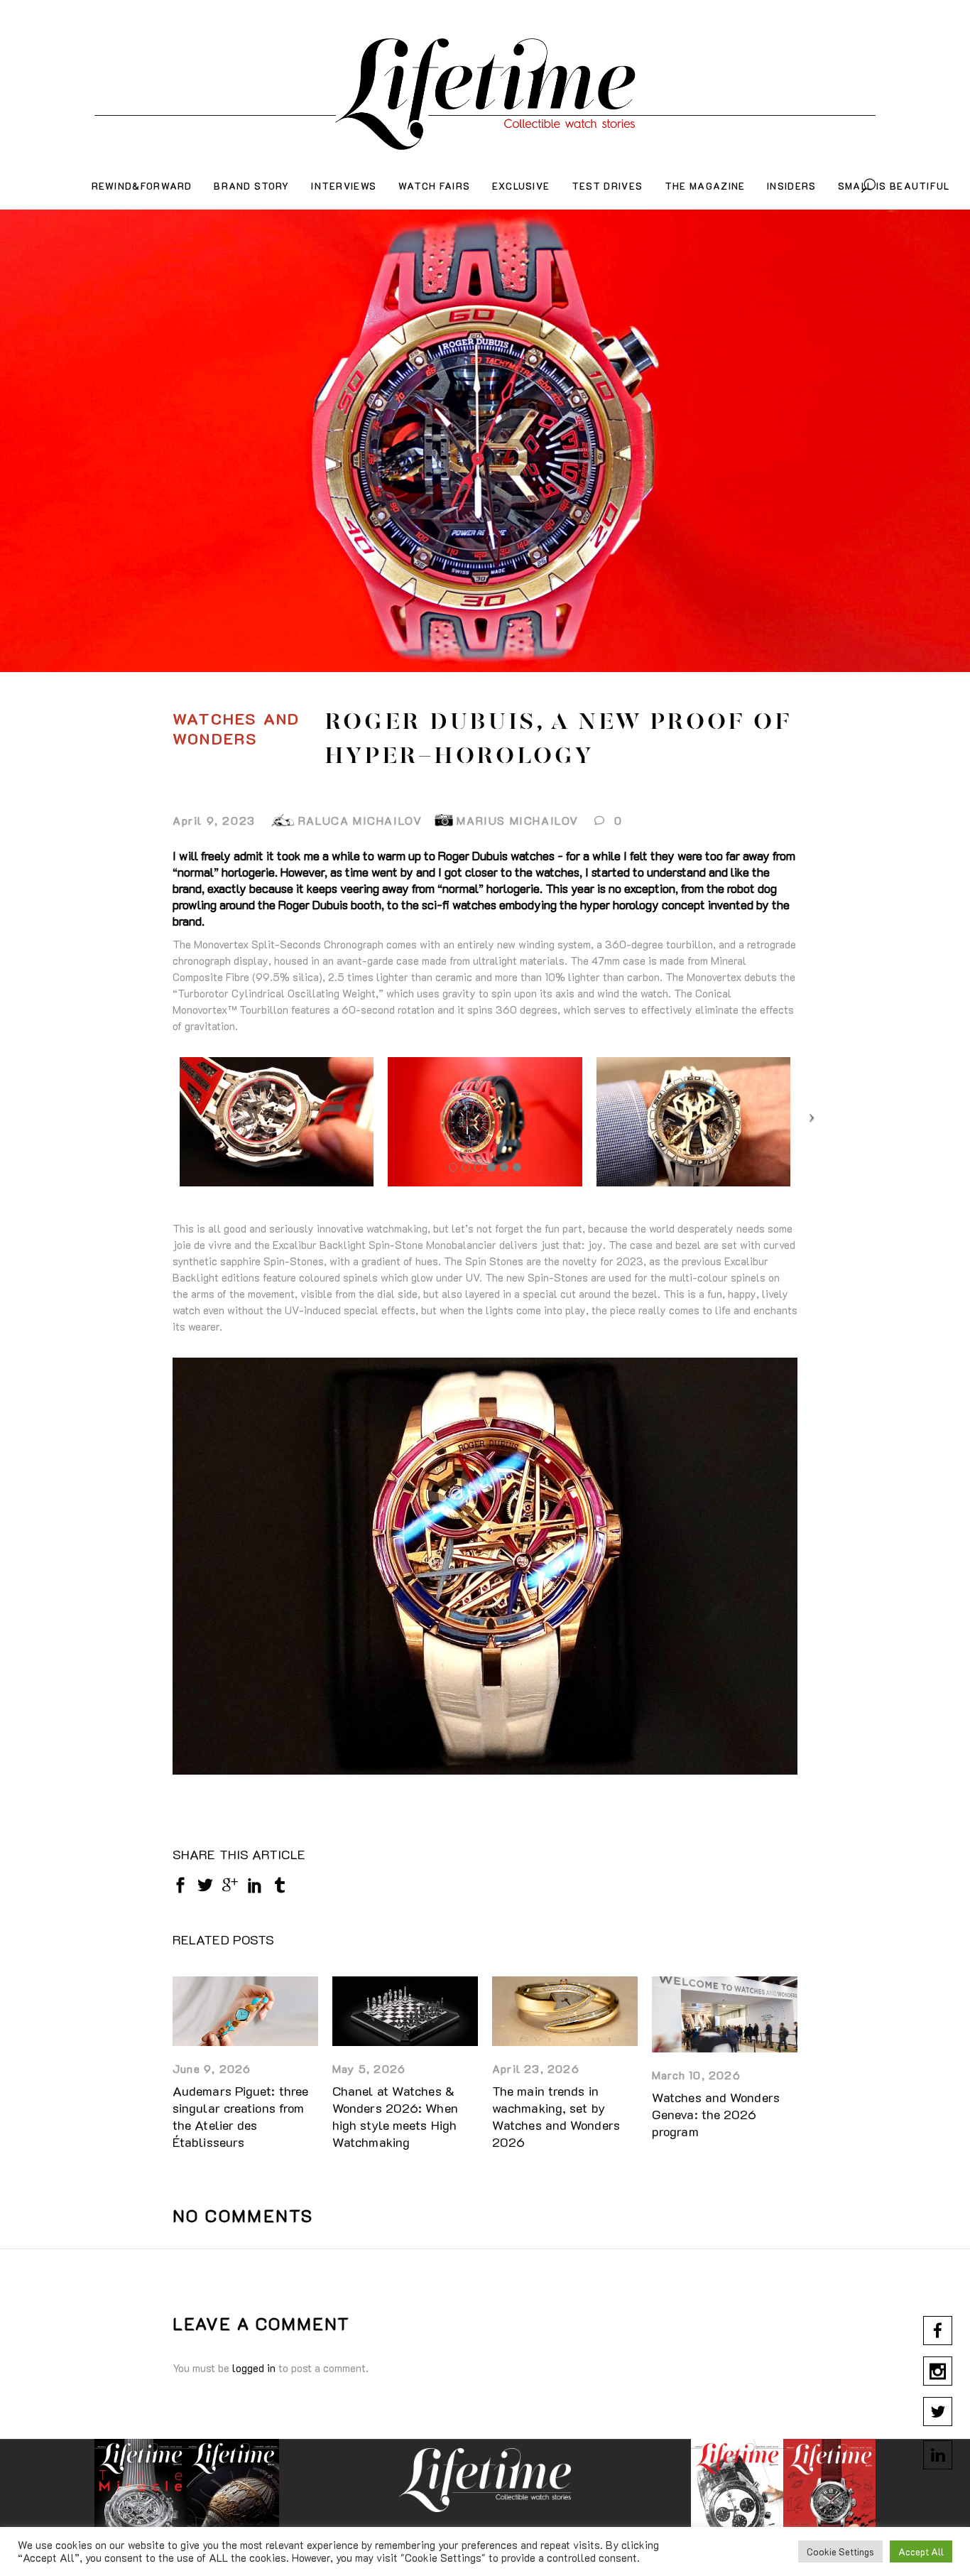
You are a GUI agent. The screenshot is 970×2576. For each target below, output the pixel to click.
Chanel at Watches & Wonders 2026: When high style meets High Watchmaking (395, 2116)
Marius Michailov (518, 820)
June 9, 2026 (212, 2068)
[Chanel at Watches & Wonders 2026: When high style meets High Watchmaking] (405, 2011)
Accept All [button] (921, 2551)
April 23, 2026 (536, 2068)
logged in (254, 2368)
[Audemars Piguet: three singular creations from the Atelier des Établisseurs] (245, 2011)
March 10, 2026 (696, 2075)
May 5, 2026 (369, 2068)
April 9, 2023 (214, 820)
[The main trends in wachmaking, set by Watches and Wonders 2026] (565, 2011)
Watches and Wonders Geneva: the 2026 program (716, 2114)
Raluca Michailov (360, 820)
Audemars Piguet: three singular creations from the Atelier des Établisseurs (240, 2116)
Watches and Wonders (236, 729)
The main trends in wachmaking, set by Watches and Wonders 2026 (556, 2116)
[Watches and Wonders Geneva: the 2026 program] (725, 2014)
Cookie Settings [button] (840, 2551)
